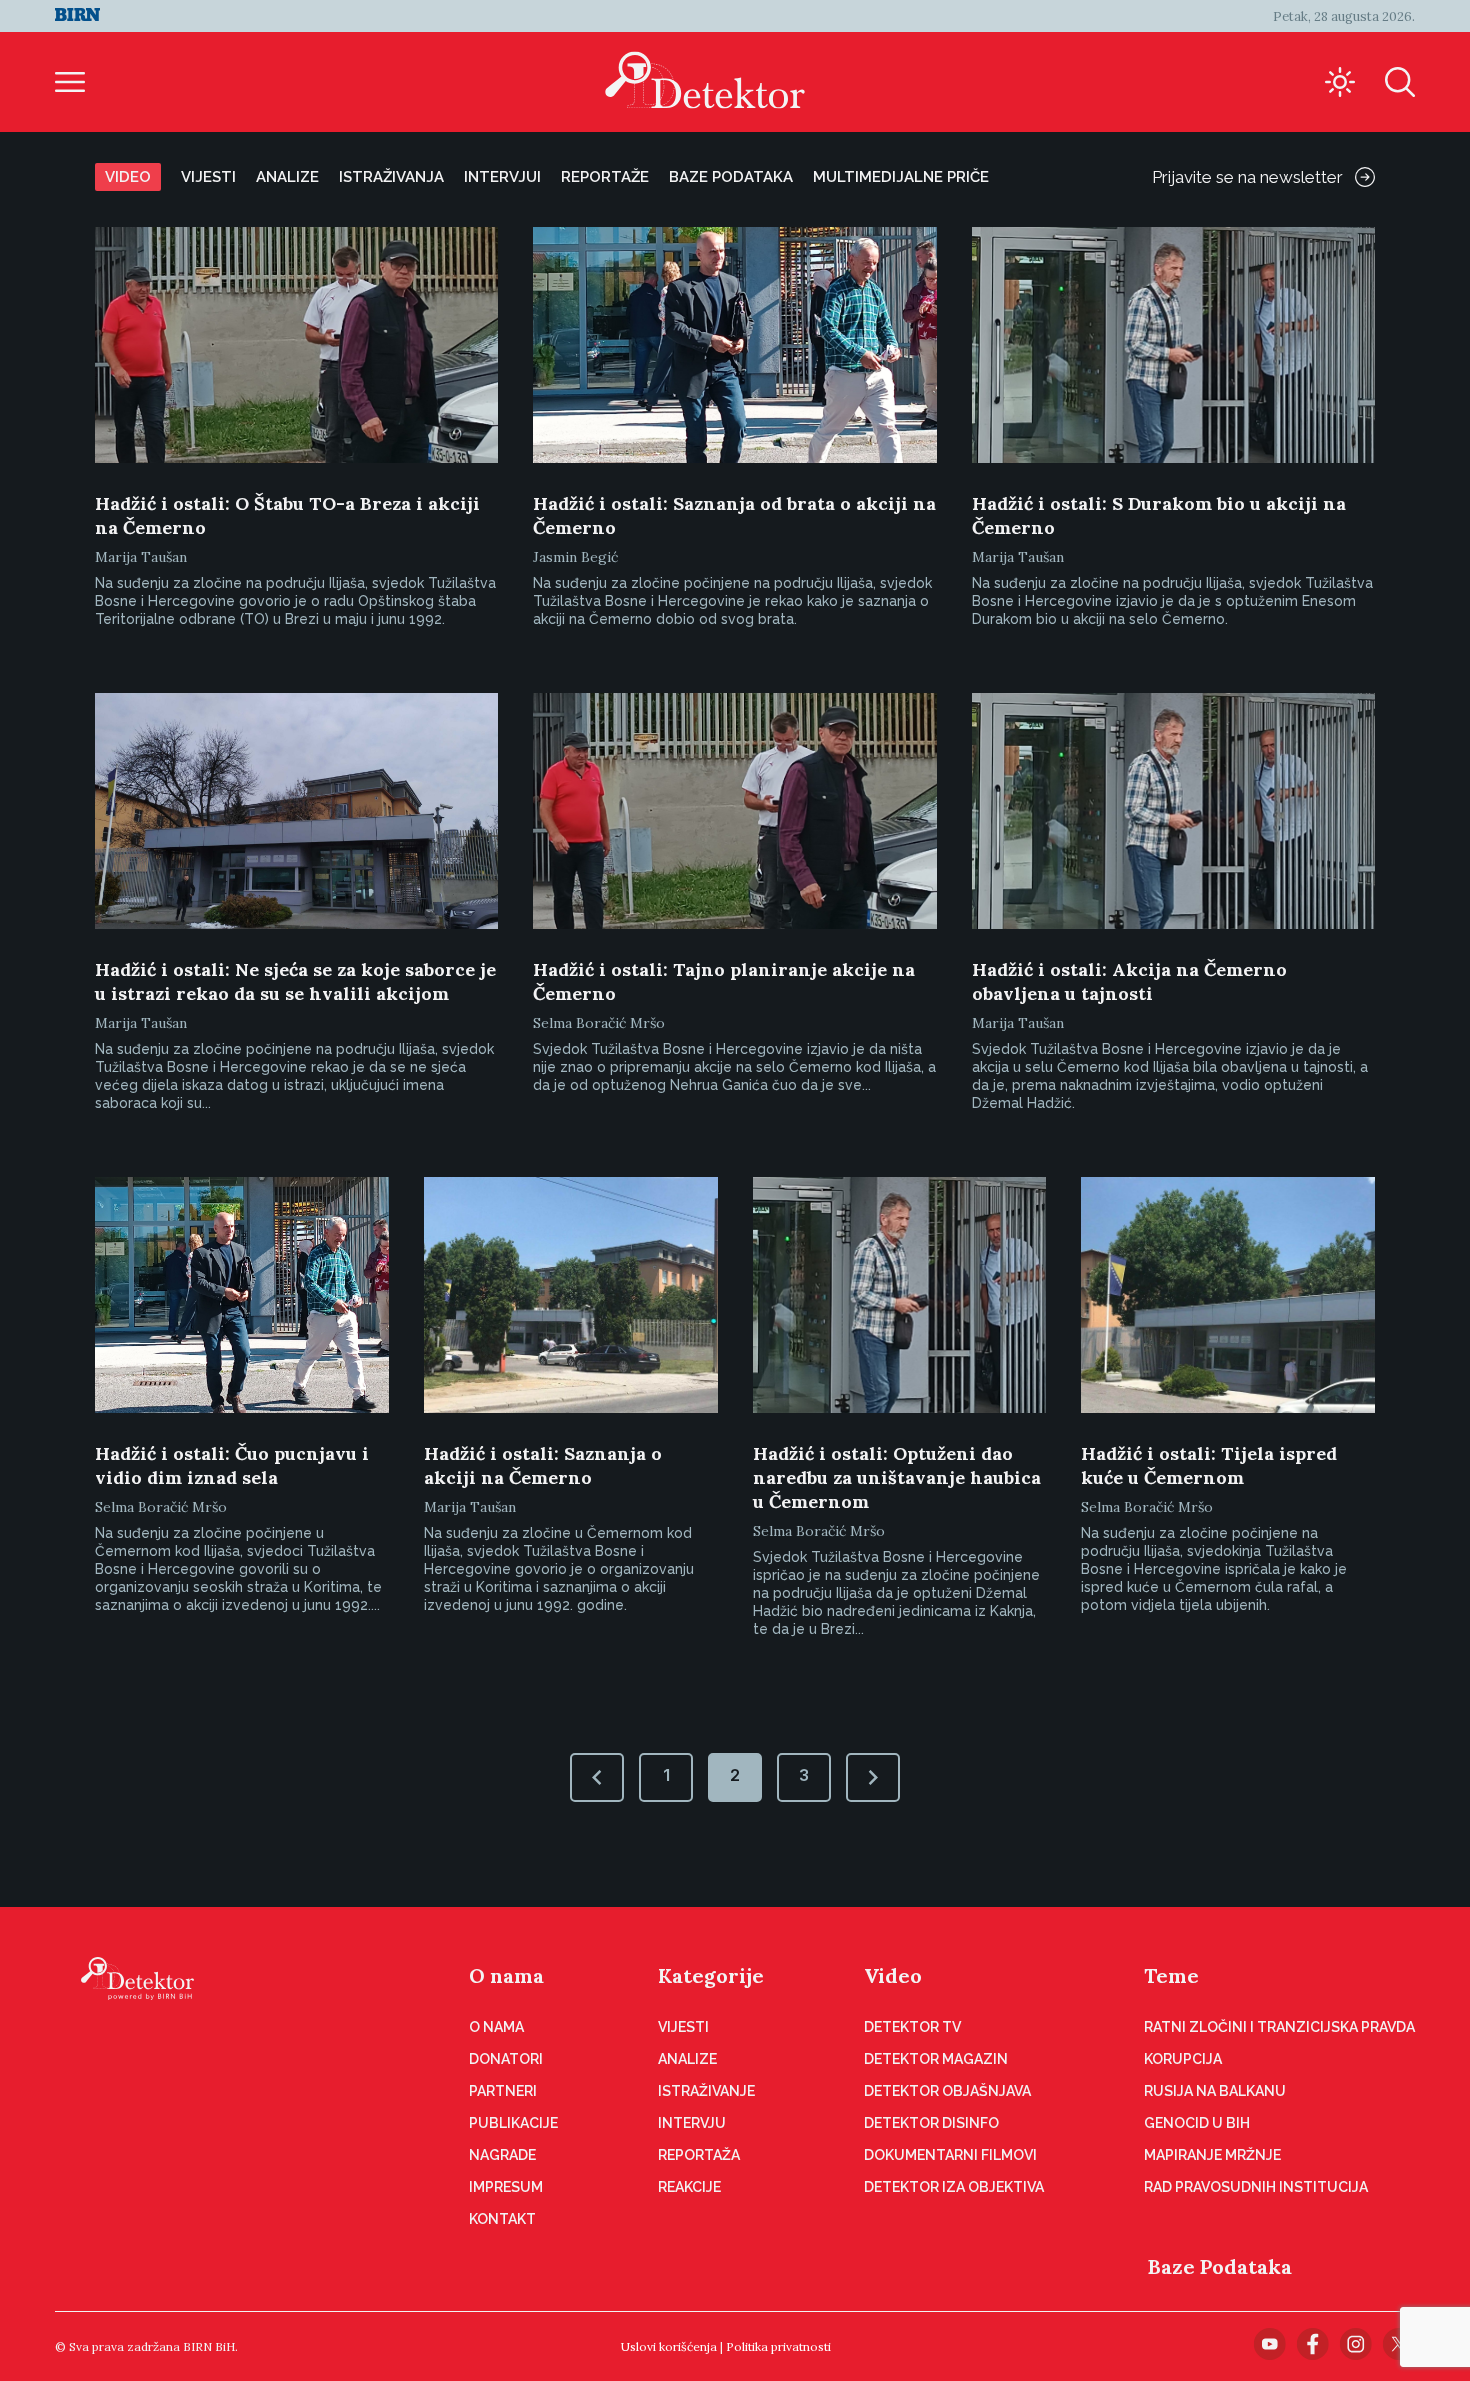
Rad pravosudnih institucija (1256, 2187)
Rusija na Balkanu (1215, 2091)
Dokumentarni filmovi (950, 2155)
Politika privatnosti (778, 2346)
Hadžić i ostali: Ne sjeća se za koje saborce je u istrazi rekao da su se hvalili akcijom (295, 981)
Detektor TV (912, 2027)
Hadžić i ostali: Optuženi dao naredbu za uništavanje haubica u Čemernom (897, 1477)
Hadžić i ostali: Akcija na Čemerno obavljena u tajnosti (1129, 981)
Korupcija (1183, 2059)
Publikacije (513, 2123)
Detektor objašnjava (947, 2091)
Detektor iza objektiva (954, 2187)
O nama (506, 1975)
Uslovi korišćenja (669, 2346)
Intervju (692, 2123)
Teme (1171, 1975)
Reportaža (699, 2155)
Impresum (506, 2187)
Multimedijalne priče (901, 177)
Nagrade (502, 2155)
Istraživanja (391, 177)
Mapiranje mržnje (1212, 2155)
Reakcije (689, 2187)
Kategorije (711, 1975)
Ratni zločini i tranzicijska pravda (1279, 2027)
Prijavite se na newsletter (1247, 177)
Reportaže (605, 177)
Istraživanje (706, 2091)
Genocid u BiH (1197, 2123)
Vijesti (208, 177)
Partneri (503, 2091)
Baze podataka (731, 177)
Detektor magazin (936, 2059)
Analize (287, 177)
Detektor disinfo (931, 2123)
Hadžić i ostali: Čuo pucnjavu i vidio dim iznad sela (232, 1465)
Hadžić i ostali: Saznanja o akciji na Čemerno (543, 1465)
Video (128, 177)
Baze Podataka (1220, 2266)
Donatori (506, 2059)
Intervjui (502, 177)
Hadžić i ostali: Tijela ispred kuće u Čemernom (1209, 1465)
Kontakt (502, 2219)
